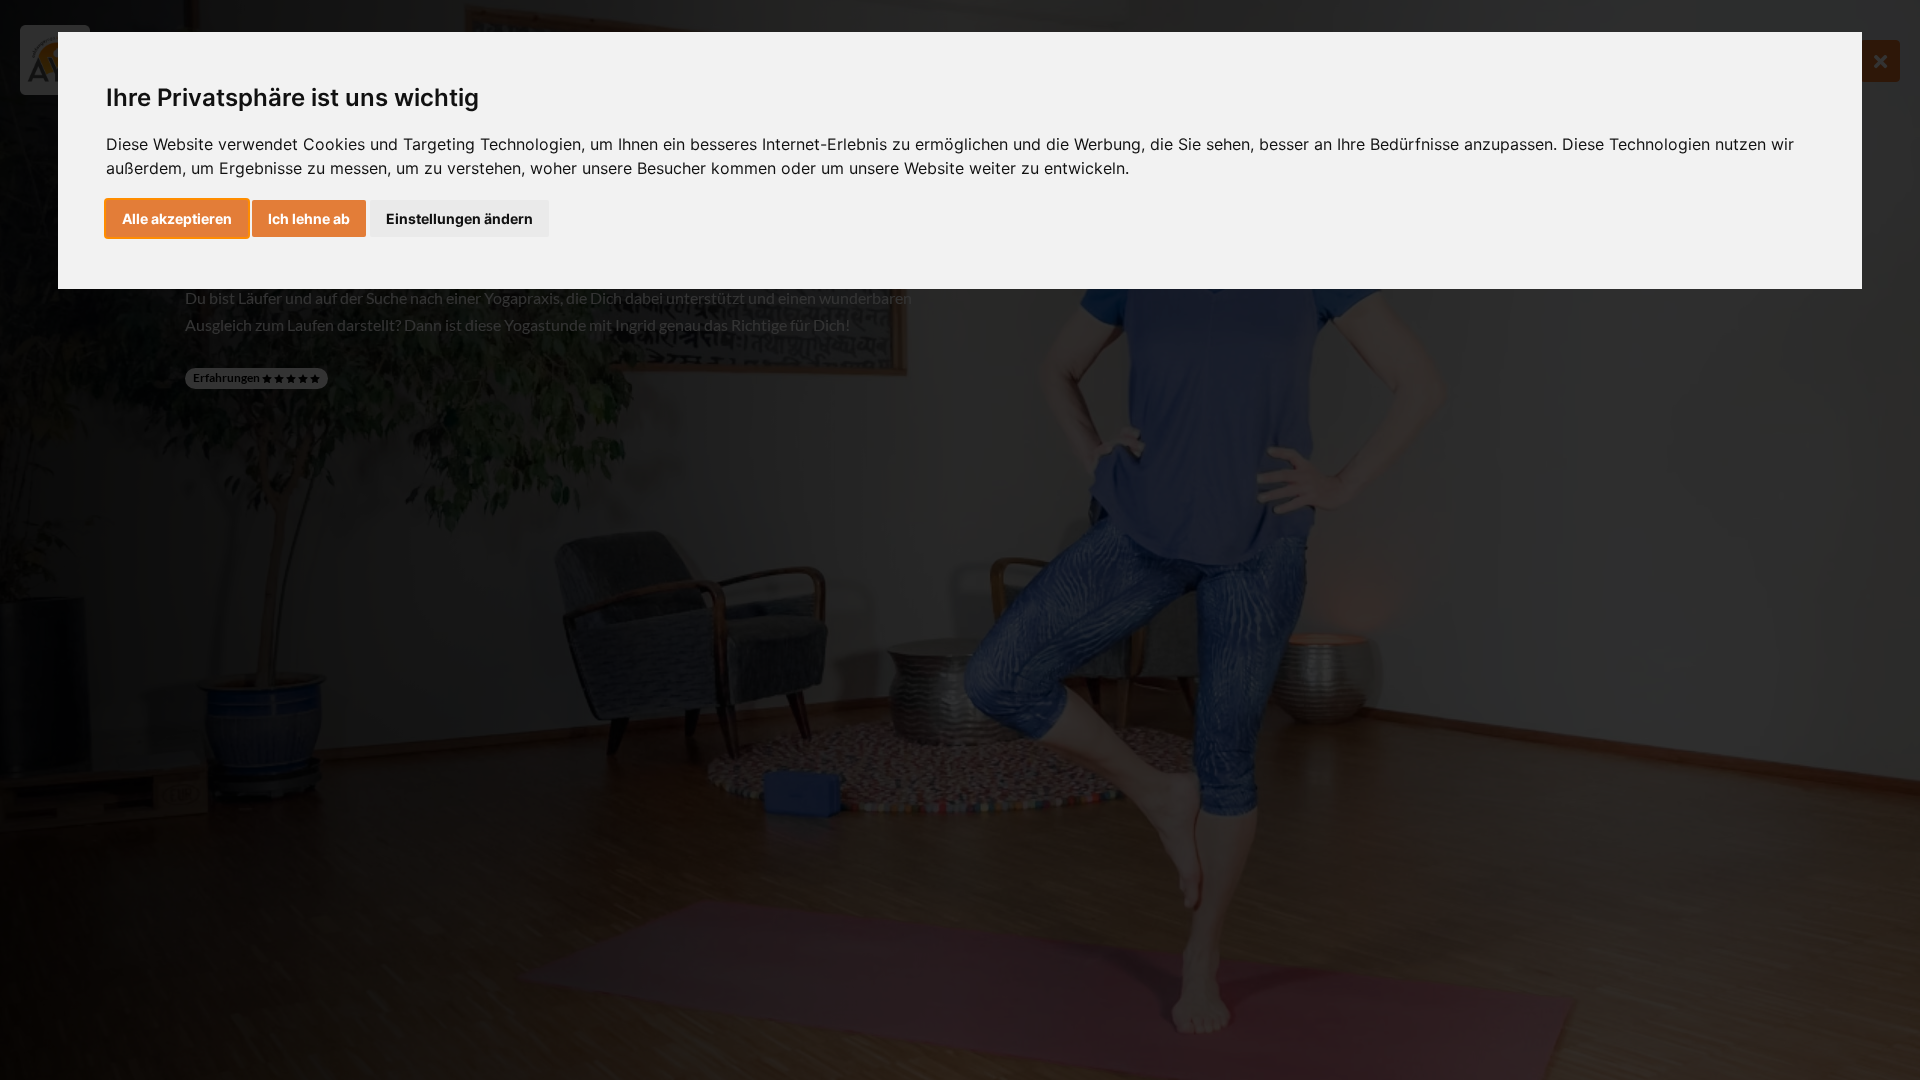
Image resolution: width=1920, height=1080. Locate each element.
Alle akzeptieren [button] (177, 218)
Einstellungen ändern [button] (459, 218)
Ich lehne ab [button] (309, 218)
